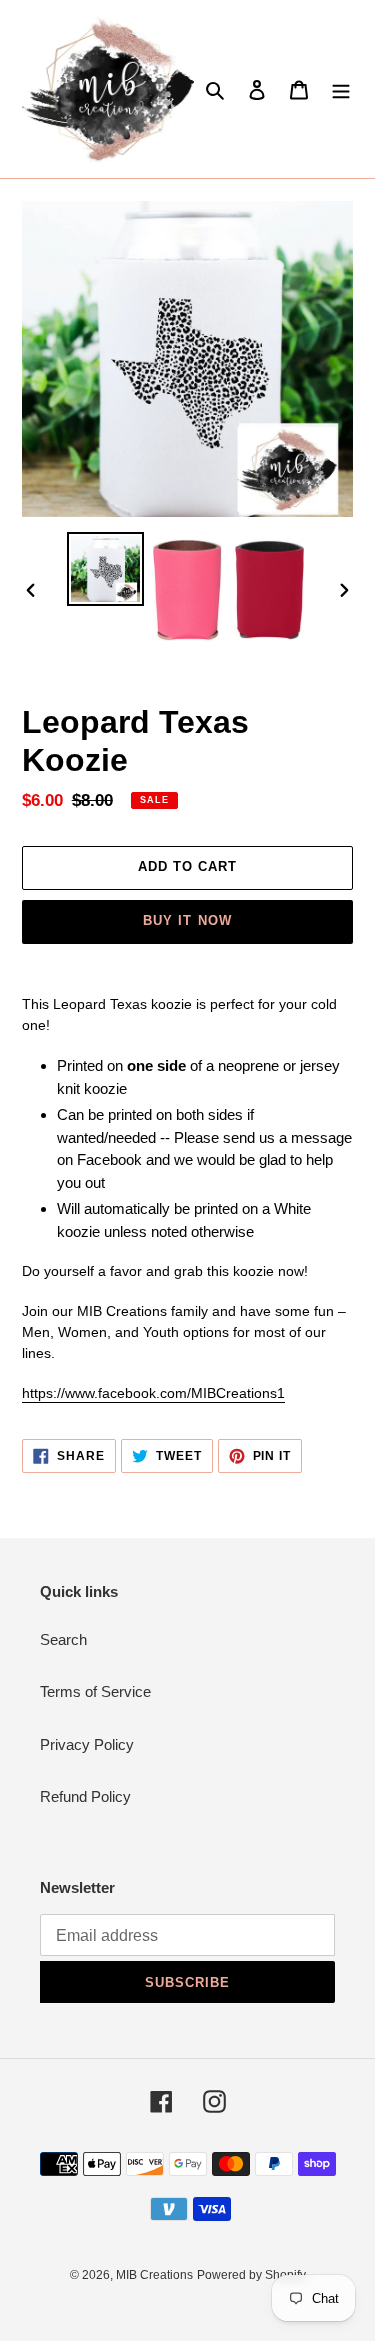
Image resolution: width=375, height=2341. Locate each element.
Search (63, 1639)
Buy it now (187, 920)
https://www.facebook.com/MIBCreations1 (153, 1393)
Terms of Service (95, 1691)
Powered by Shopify (251, 2275)
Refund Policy (85, 1796)
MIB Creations (154, 2275)
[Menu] (341, 89)
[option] (106, 569)
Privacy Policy (87, 1744)
